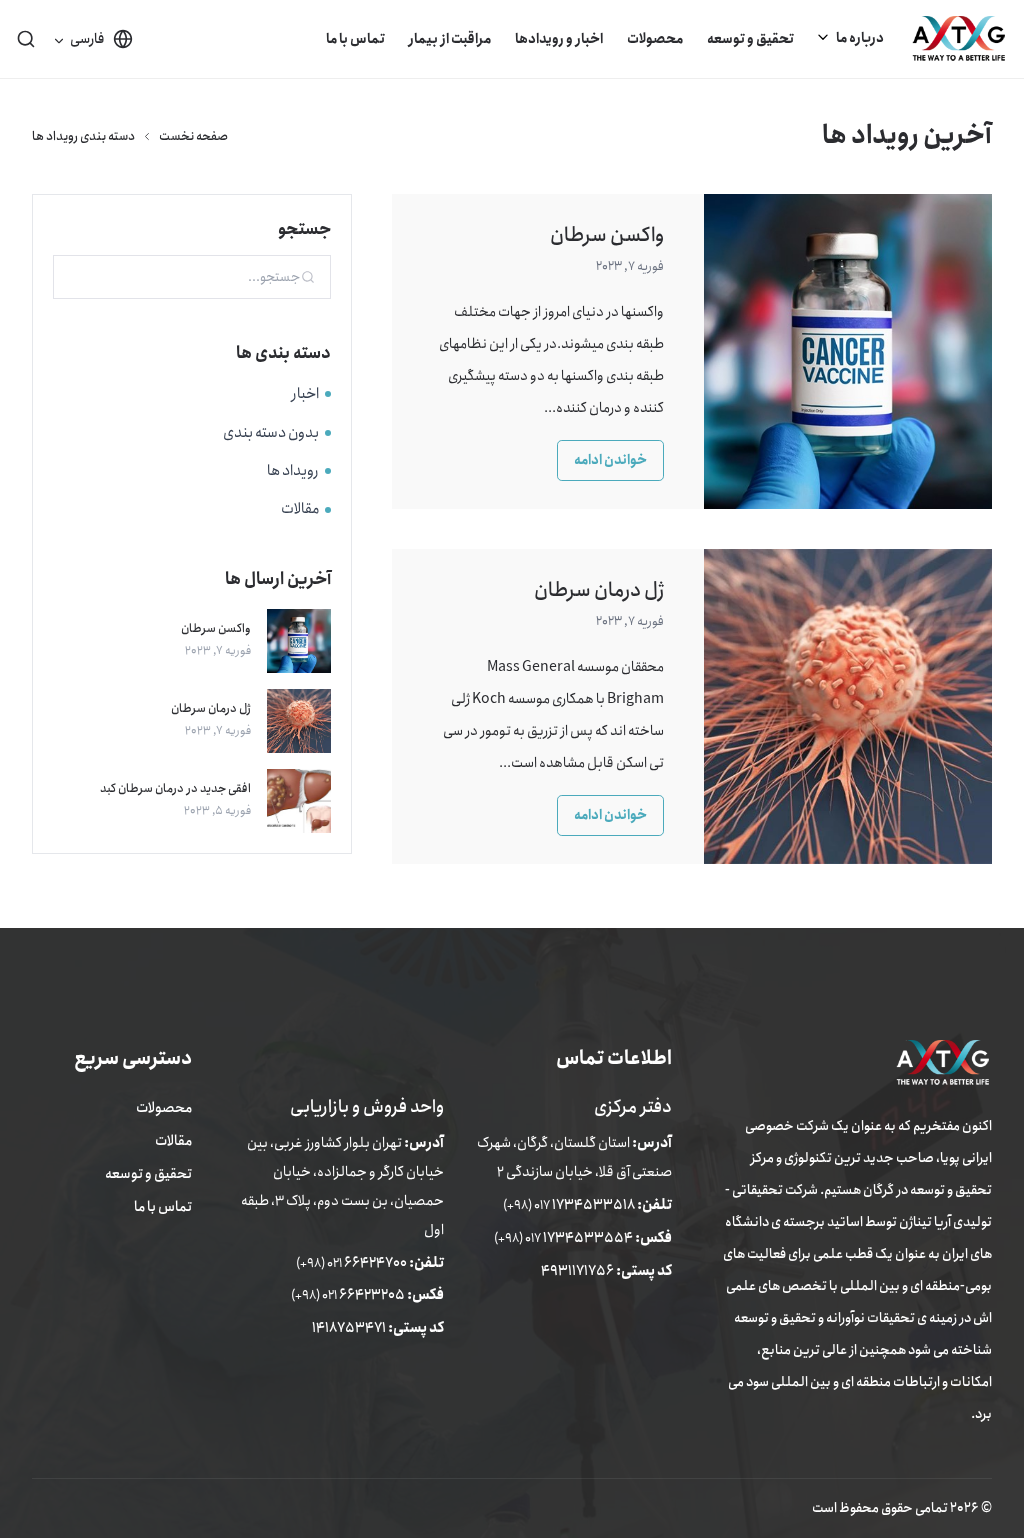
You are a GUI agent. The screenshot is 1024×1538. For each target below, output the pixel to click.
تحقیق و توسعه (750, 39)
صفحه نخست (193, 136)
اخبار (305, 394)
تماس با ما (355, 39)
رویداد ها (293, 471)
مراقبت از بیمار (450, 39)
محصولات (655, 39)
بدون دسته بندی (271, 433)
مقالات (300, 509)
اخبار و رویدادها (559, 39)
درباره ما (860, 38)
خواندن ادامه (610, 460)
